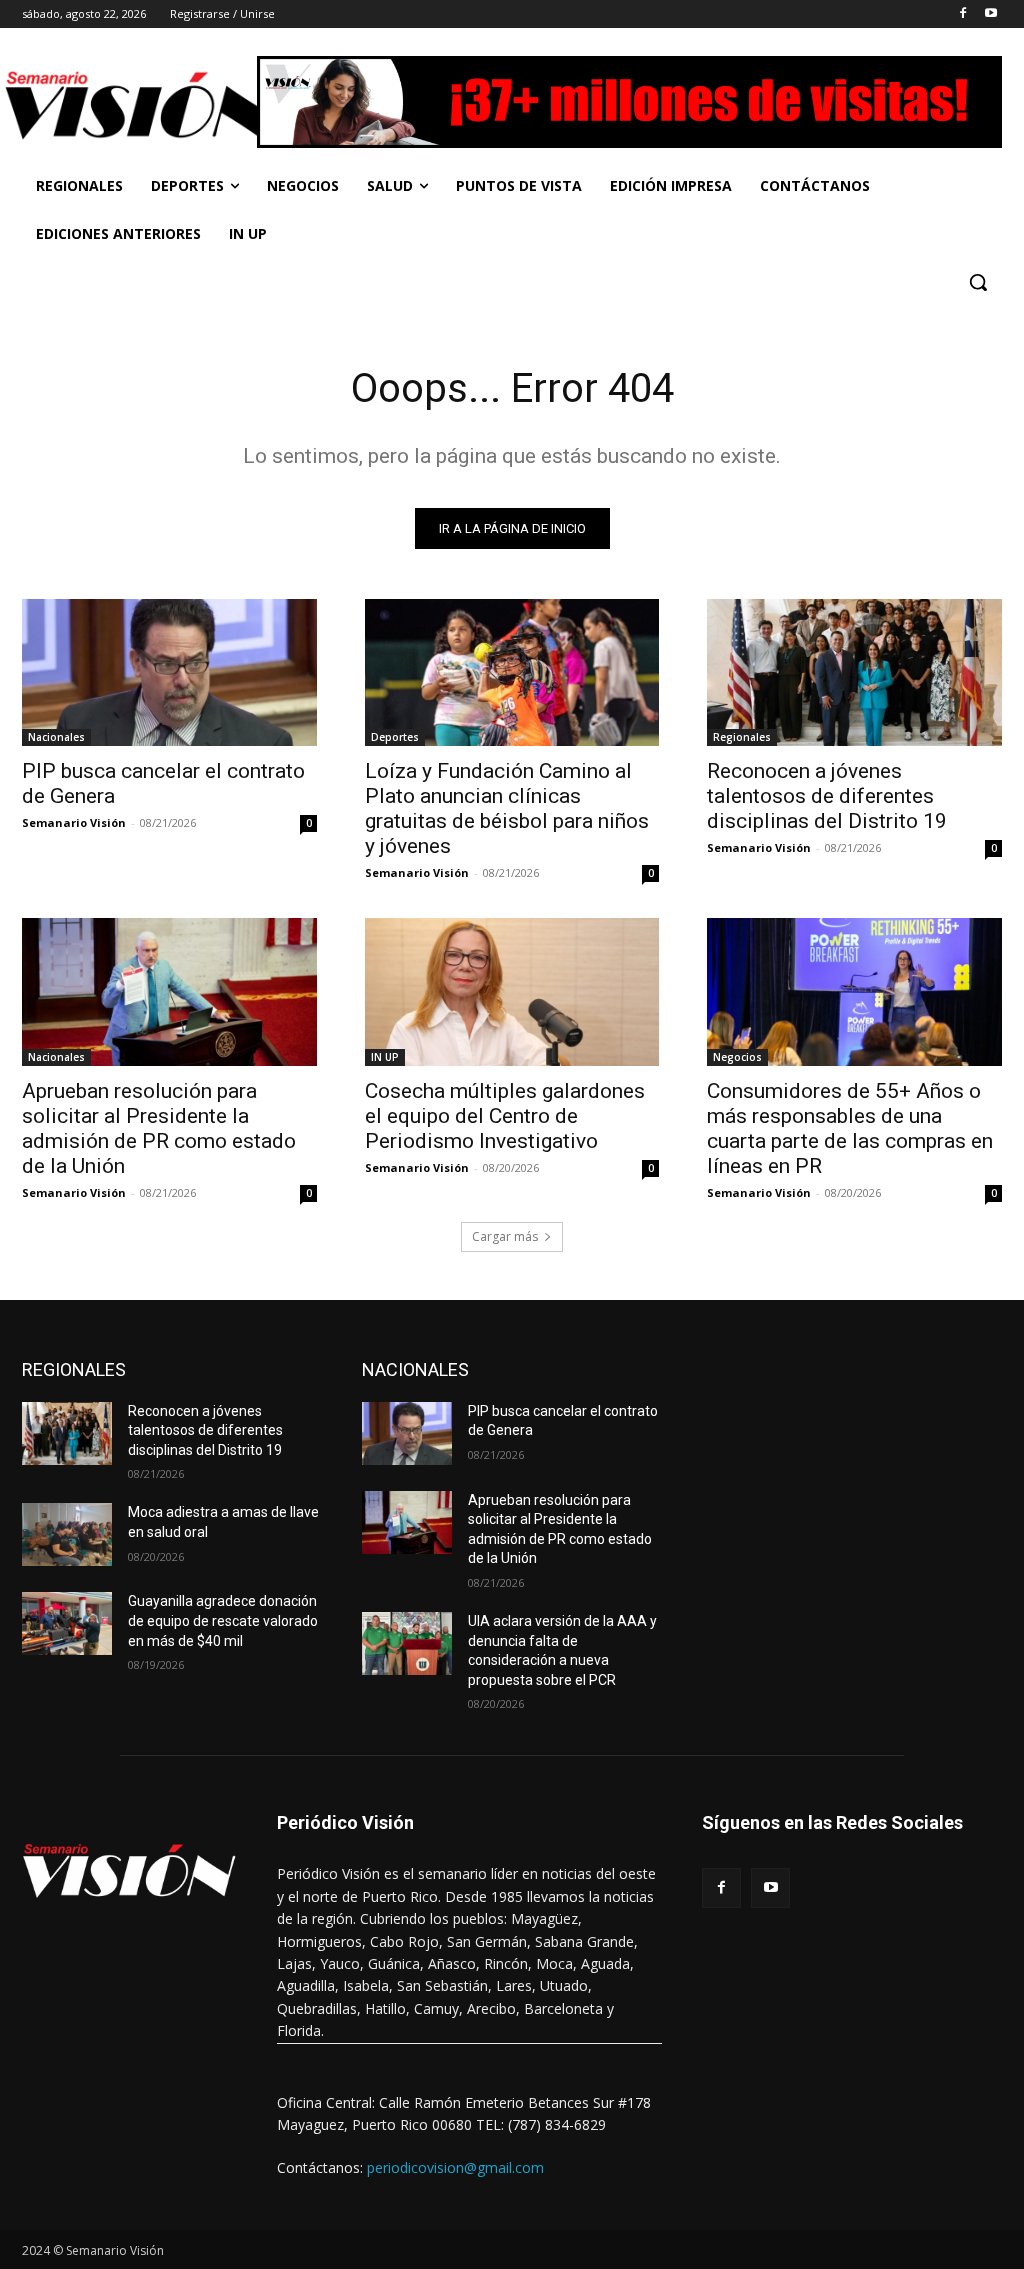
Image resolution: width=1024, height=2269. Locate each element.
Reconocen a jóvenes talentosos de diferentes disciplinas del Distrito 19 (827, 796)
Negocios (737, 1057)
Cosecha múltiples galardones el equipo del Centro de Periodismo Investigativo (505, 1116)
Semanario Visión (74, 822)
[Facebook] (962, 14)
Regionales (742, 737)
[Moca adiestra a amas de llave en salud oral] (67, 1534)
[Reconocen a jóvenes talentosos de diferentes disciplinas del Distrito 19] (854, 672)
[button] (978, 282)
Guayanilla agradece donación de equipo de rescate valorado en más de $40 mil (223, 1620)
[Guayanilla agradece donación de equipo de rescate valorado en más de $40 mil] (67, 1623)
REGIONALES (74, 1369)
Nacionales (56, 737)
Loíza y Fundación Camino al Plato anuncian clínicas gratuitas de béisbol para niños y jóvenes (507, 808)
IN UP (385, 1057)
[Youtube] (990, 14)
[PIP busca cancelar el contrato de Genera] (169, 672)
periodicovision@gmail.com (455, 2167)
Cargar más (505, 1236)
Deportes (395, 737)
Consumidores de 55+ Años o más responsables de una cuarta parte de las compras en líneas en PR (850, 1128)
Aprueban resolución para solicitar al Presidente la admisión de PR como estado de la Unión (159, 1128)
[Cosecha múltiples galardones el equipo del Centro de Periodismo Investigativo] (512, 991)
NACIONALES (415, 1369)
